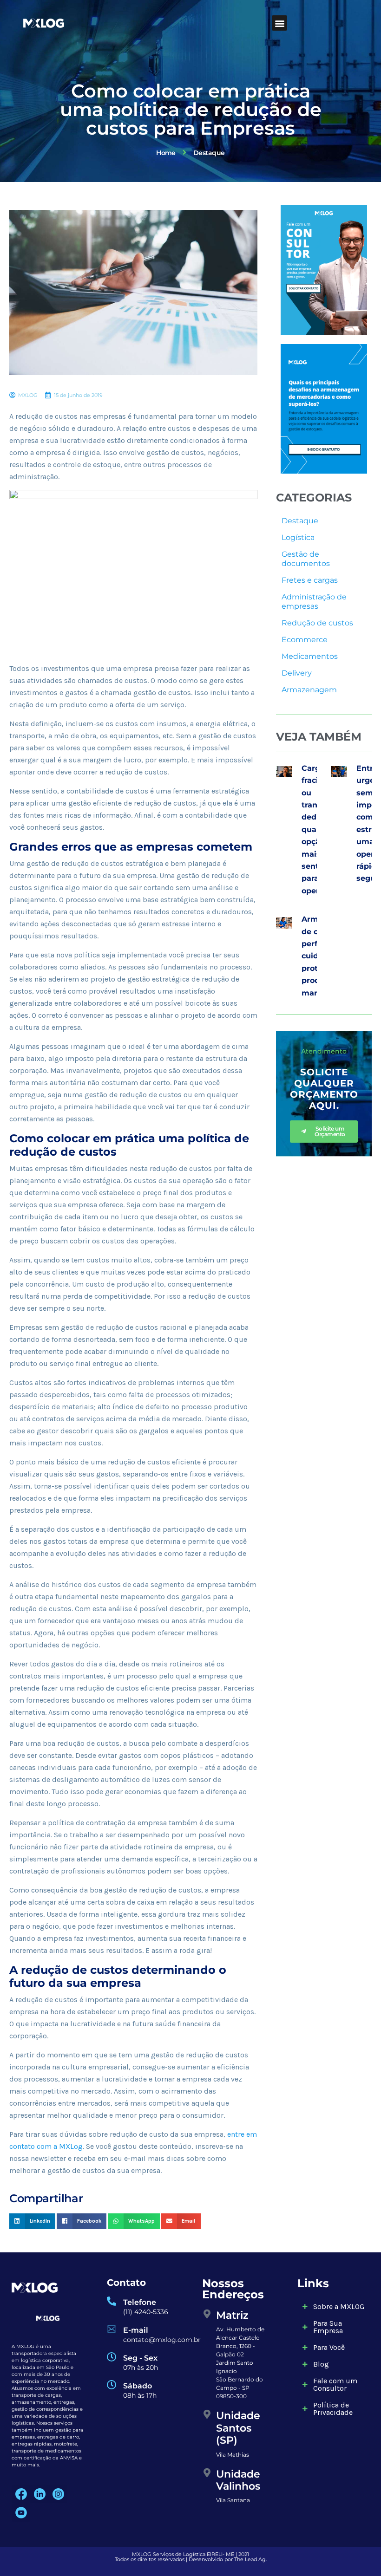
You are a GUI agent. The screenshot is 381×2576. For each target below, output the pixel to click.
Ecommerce (305, 640)
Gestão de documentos (306, 559)
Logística (298, 537)
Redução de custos (317, 623)
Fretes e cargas (310, 580)
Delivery (297, 673)
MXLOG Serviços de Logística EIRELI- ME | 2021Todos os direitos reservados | (182, 2557)
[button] (279, 23)
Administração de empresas (314, 602)
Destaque (300, 521)
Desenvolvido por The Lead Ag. (228, 2559)
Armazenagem (309, 690)
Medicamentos (310, 656)
